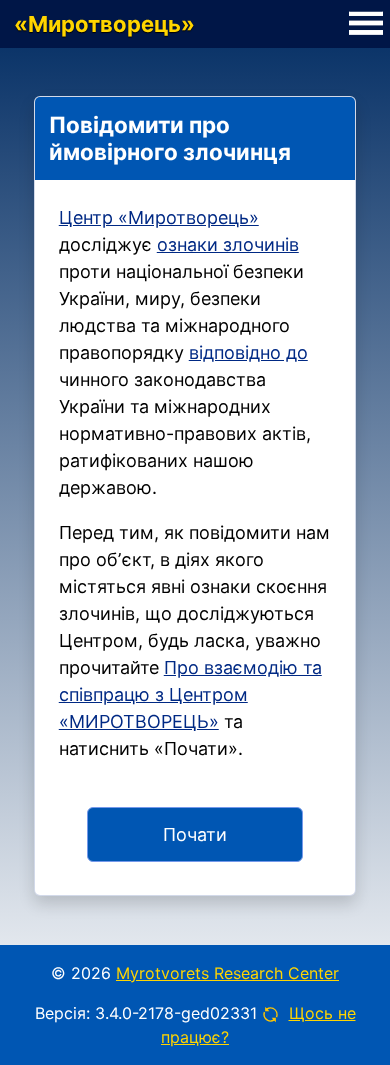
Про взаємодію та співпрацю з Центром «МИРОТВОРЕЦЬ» (190, 694)
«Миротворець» (104, 24)
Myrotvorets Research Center (227, 973)
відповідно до (248, 352)
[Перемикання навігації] (366, 24)
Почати (195, 834)
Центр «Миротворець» (159, 217)
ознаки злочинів (228, 244)
